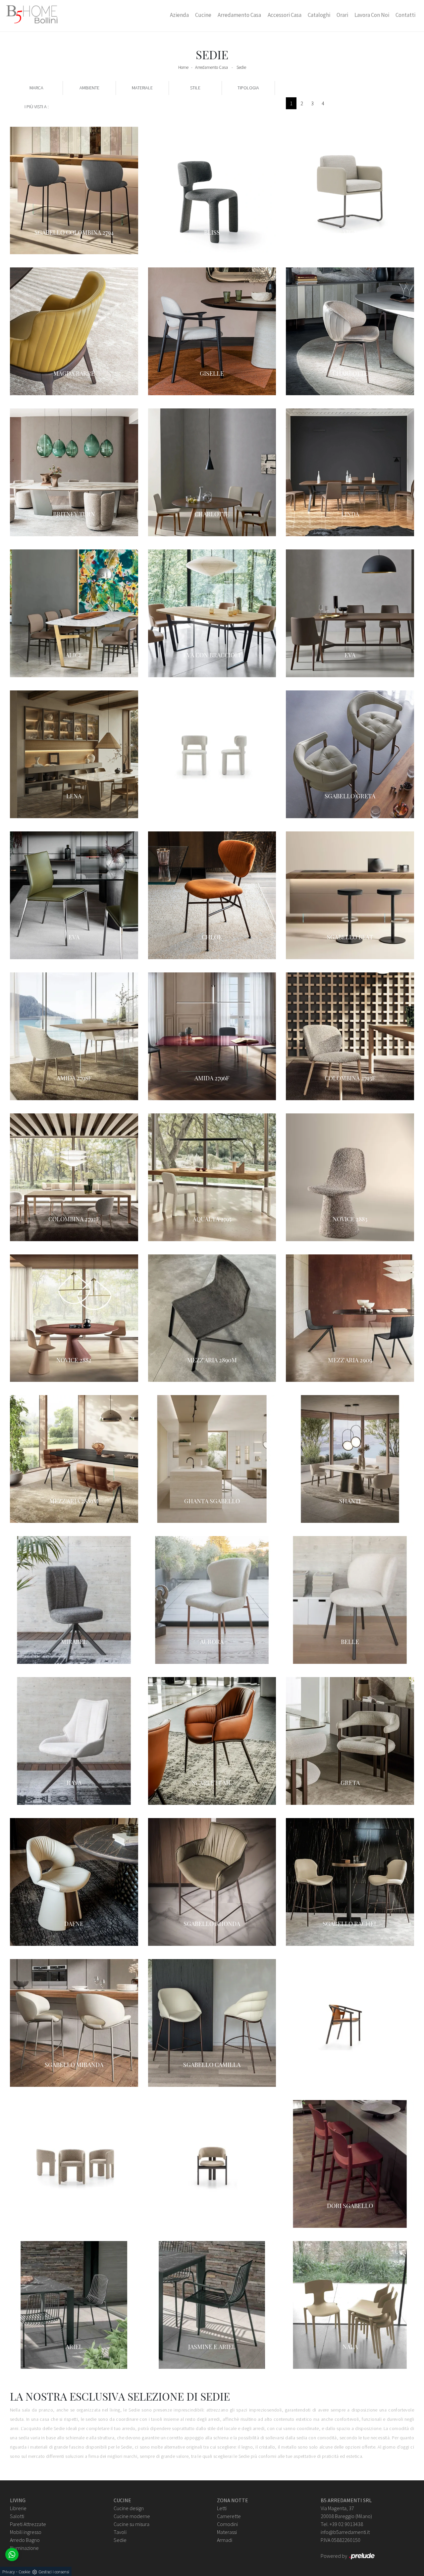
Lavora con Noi (372, 15)
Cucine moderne (132, 2516)
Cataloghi (319, 15)
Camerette (229, 2516)
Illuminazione (24, 2548)
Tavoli (120, 2532)
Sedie (241, 67)
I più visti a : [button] (37, 107)
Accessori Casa (285, 15)
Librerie (18, 2508)
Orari (342, 15)
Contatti (405, 15)
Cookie (24, 2572)
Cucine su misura (132, 2524)
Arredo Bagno (25, 2540)
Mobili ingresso (26, 2532)
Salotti (17, 2516)
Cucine (203, 15)
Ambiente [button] (89, 88)
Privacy (9, 2572)
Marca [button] (36, 88)
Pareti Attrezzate (28, 2524)
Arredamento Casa (239, 15)
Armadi (225, 2540)
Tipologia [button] (248, 88)
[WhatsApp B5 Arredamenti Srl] (12, 2554)
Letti (222, 2508)
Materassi (227, 2532)
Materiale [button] (142, 88)
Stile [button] (195, 88)
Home (183, 67)
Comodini (227, 2524)
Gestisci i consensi (54, 2572)
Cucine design (129, 2508)
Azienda (179, 15)
